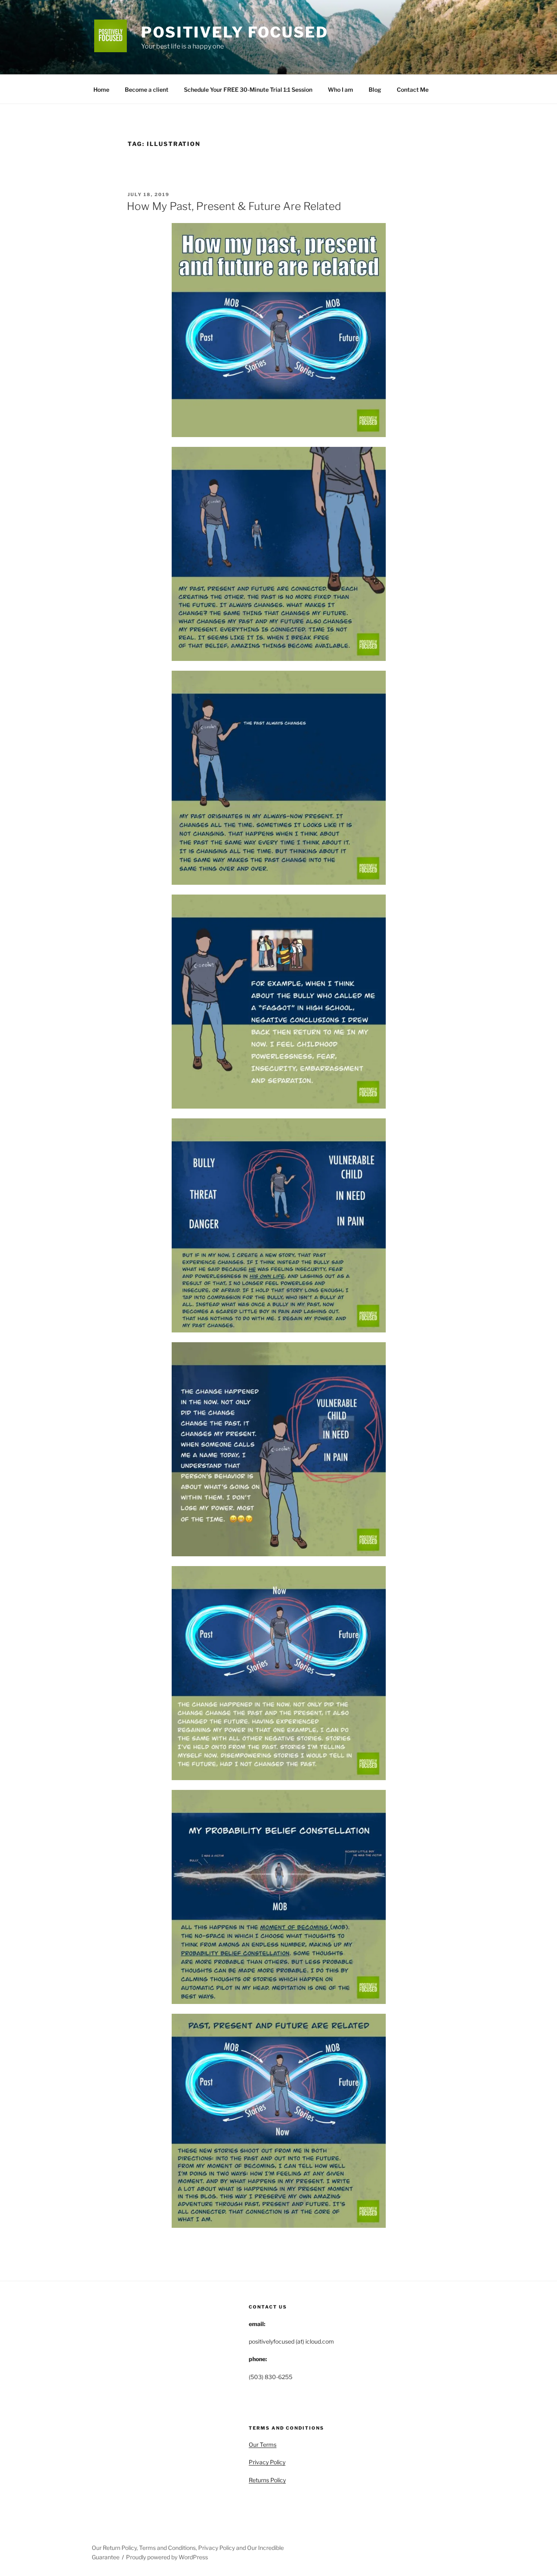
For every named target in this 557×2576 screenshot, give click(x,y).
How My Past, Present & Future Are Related (234, 206)
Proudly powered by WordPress (167, 2557)
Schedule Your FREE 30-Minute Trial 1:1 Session (248, 89)
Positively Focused (235, 32)
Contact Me (413, 89)
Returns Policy (267, 2480)
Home (101, 89)
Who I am (340, 89)
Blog (375, 89)
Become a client (147, 89)
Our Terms (263, 2445)
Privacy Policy (267, 2462)
